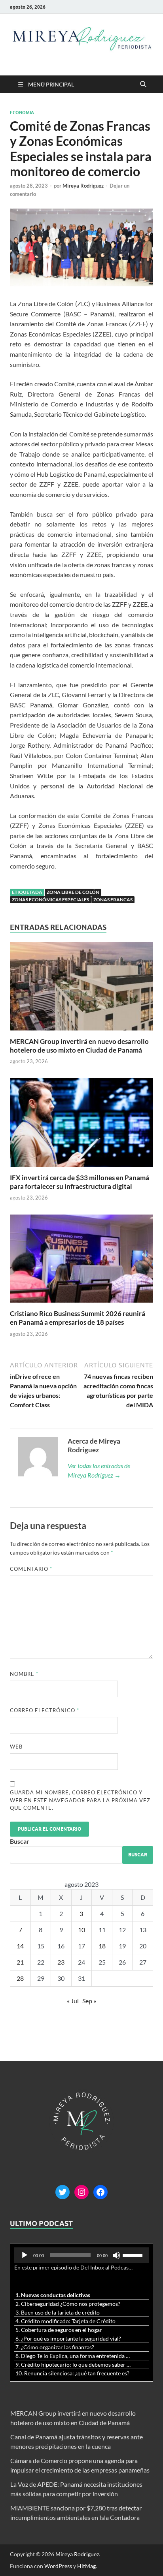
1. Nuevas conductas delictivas (53, 2295)
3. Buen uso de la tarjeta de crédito (58, 2312)
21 (20, 1962)
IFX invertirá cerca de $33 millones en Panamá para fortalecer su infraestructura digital (80, 1182)
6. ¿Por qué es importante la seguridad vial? (68, 2338)
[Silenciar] (116, 2255)
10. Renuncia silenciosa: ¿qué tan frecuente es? (72, 2373)
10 (81, 1930)
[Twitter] (63, 2192)
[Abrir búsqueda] (143, 85)
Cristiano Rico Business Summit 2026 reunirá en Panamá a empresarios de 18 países (78, 1318)
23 (61, 1962)
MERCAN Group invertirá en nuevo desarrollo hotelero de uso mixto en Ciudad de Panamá (79, 1046)
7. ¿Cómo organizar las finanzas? (55, 2347)
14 (20, 1946)
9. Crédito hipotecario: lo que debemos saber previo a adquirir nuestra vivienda (74, 2364)
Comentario (31, 1569)
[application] (81, 2255)
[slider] (134, 2254)
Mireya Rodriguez (83, 186)
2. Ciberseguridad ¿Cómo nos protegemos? (68, 2304)
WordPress (58, 2566)
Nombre (24, 1674)
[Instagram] (81, 2192)
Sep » (89, 2001)
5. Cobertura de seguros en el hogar (59, 2330)
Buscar (20, 1841)
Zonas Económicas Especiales (50, 900)
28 (20, 1978)
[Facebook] (100, 2192)
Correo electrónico (45, 1710)
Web (16, 1747)
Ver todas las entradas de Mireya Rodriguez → (99, 1470)
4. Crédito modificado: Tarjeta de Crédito (65, 2321)
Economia (22, 113)
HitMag (86, 2566)
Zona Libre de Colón (73, 892)
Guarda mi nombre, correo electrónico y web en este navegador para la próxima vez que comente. (80, 1800)
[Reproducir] (25, 2255)
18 (102, 1946)
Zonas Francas (113, 900)
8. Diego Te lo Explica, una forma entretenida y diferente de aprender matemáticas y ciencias (74, 2356)
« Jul (73, 2001)
